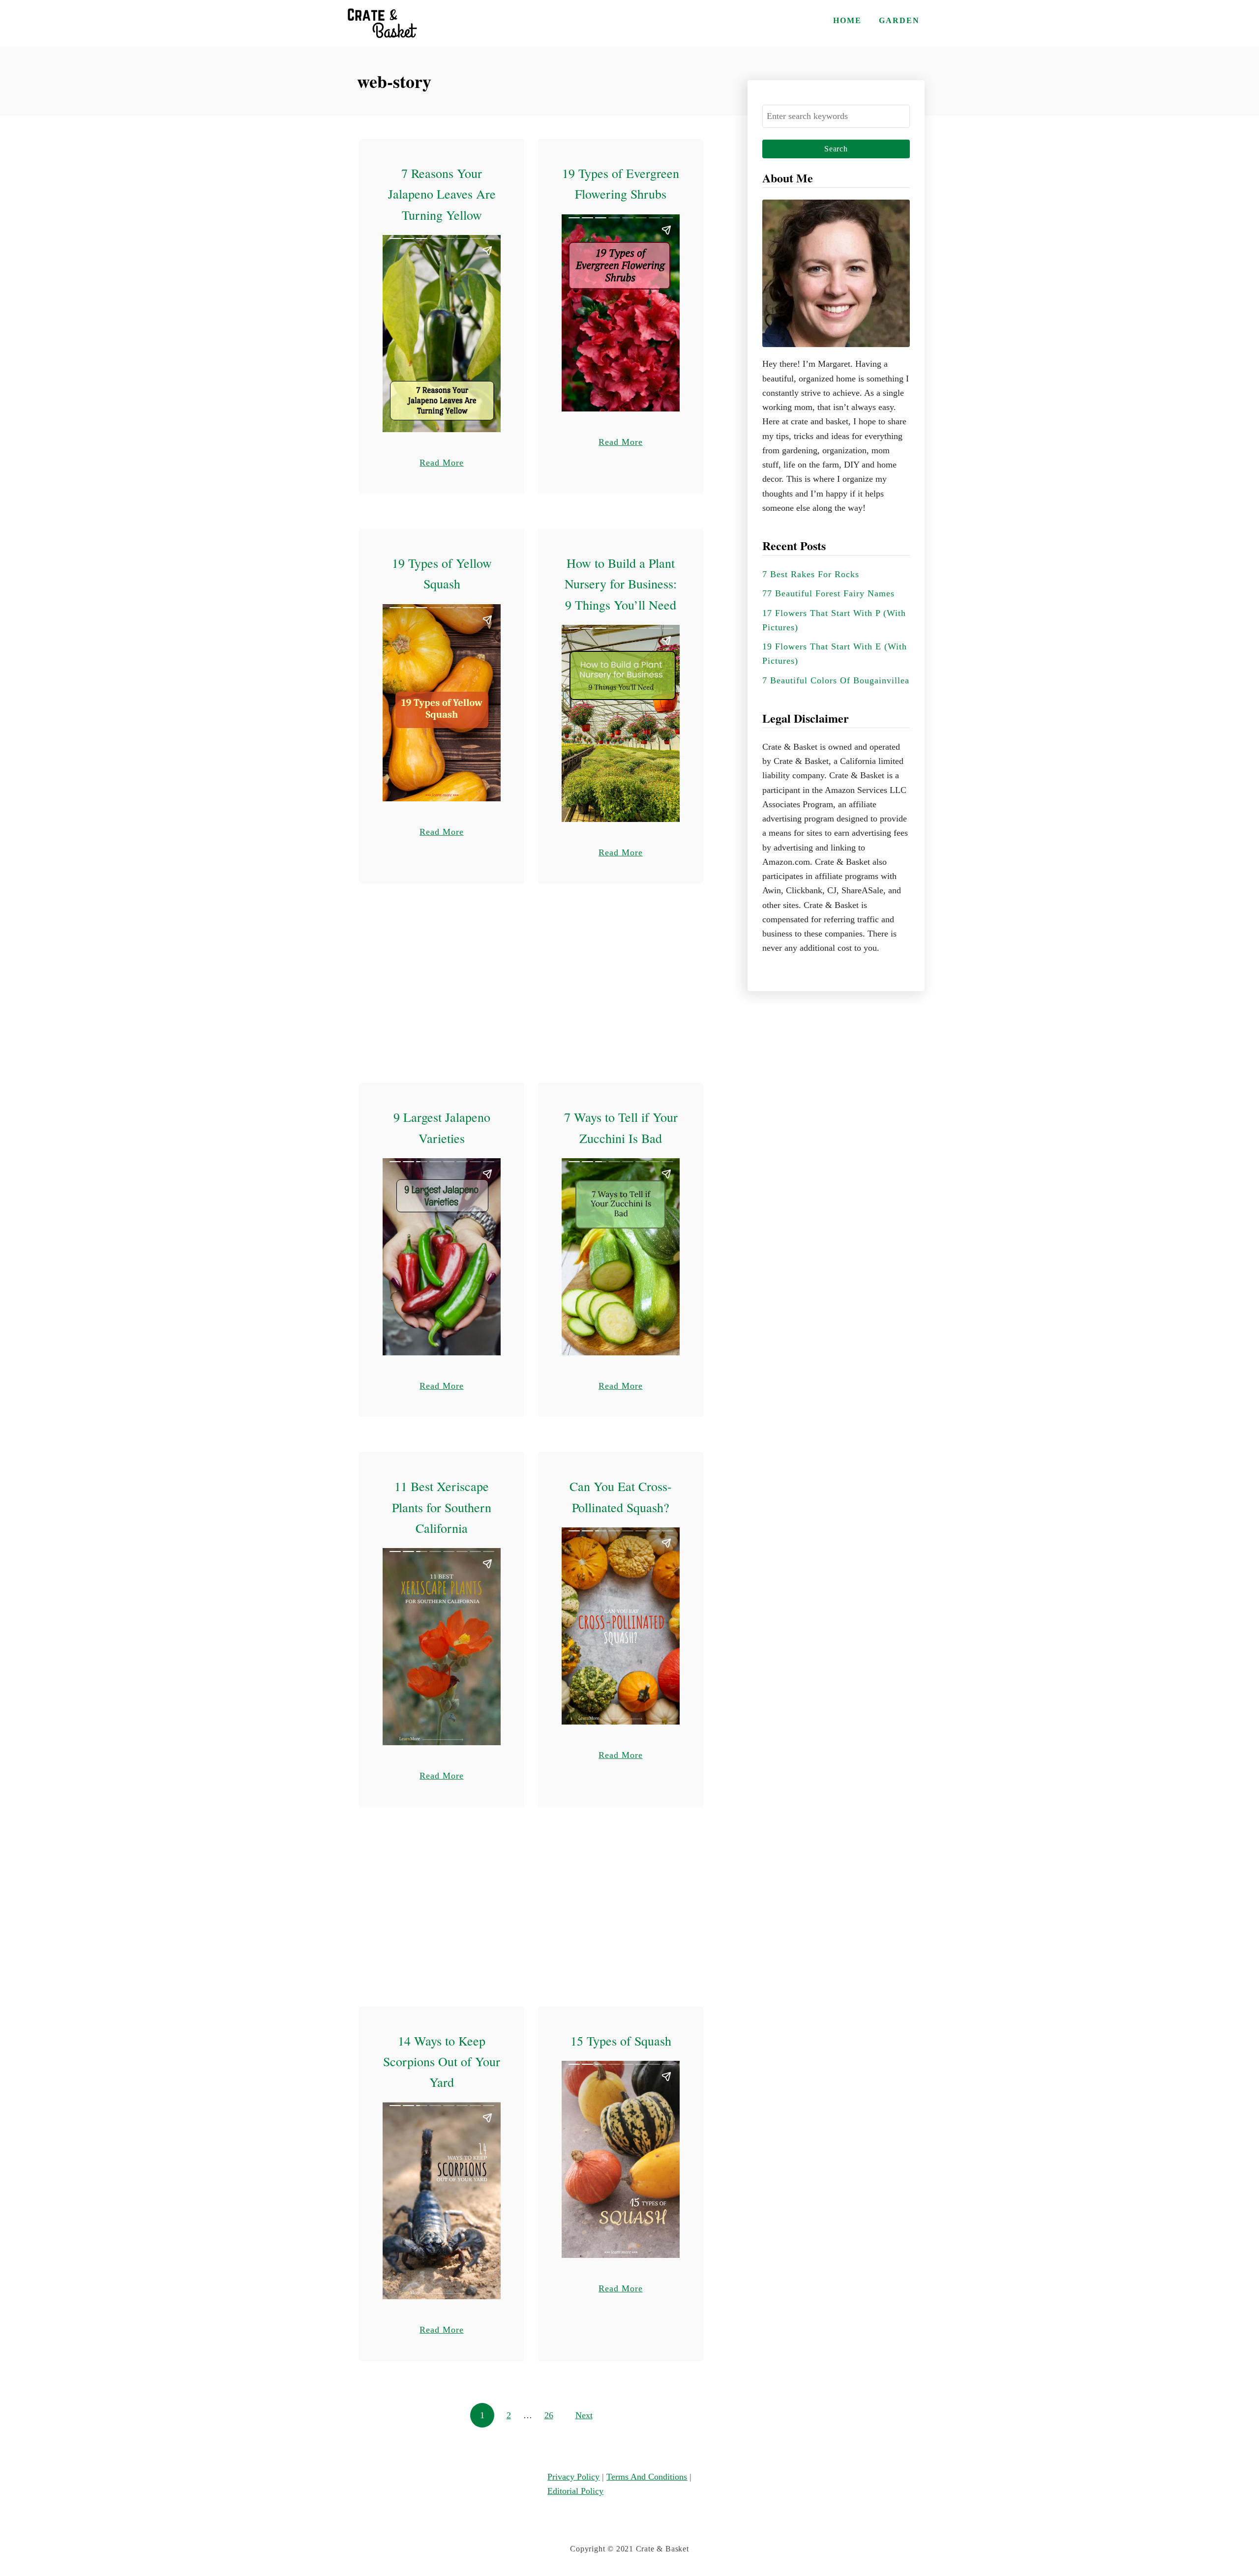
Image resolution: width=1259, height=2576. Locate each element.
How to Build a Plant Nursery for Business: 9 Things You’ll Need (621, 584)
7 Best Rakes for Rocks (811, 574)
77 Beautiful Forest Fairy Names (828, 593)
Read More (441, 462)
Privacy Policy (573, 2477)
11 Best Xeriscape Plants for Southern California (442, 1507)
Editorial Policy (575, 2491)
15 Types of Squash (621, 2041)
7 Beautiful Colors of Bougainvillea (836, 680)
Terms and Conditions (647, 2477)
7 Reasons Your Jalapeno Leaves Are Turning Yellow (442, 194)
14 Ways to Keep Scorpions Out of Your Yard (442, 2062)
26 (549, 2415)
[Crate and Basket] (381, 23)
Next (584, 2415)
